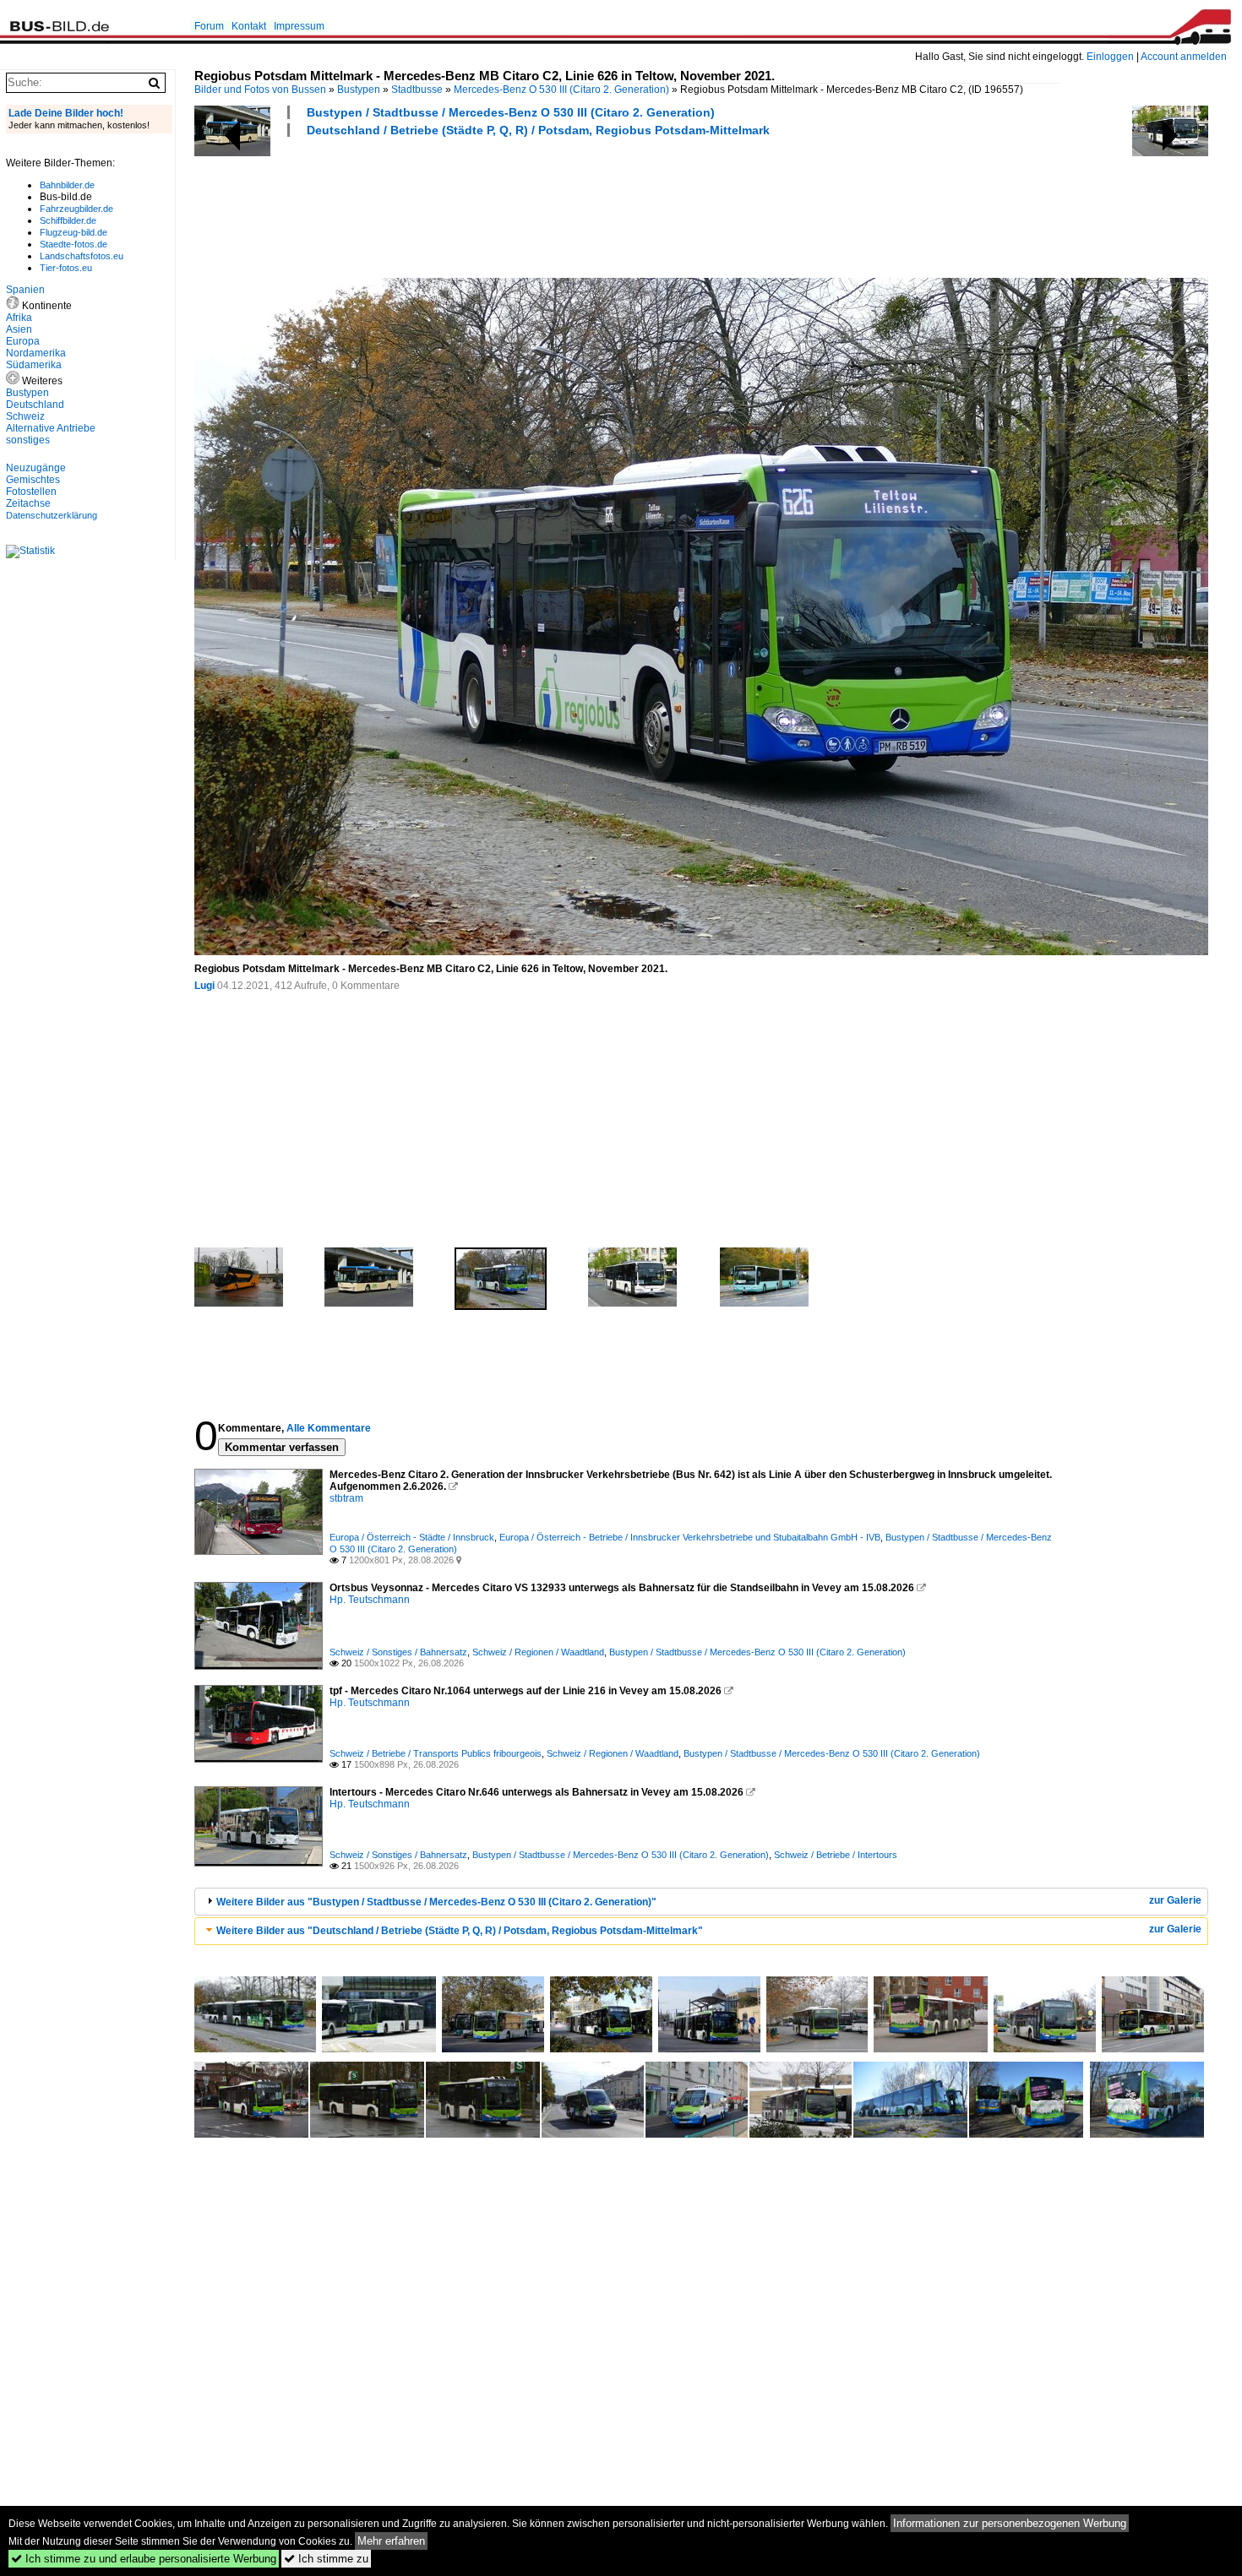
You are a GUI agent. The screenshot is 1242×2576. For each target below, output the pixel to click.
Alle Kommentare (329, 1428)
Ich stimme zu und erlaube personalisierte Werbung (144, 2559)
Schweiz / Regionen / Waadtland (538, 1652)
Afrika (19, 318)
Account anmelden (1184, 57)
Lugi (204, 986)
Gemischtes (33, 480)
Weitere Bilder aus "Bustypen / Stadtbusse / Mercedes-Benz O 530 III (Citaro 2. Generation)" (436, 1902)
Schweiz (25, 416)
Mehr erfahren (391, 2541)
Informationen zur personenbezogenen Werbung (1010, 2523)
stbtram (346, 1498)
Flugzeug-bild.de (74, 232)
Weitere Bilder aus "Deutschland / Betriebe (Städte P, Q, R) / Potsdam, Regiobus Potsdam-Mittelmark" (460, 1931)
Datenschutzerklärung (52, 515)
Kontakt (249, 26)
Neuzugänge (36, 468)
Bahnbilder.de (67, 185)
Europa (23, 341)
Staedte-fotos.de (74, 244)
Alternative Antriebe (51, 428)
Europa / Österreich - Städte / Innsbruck (412, 1537)
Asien (19, 329)
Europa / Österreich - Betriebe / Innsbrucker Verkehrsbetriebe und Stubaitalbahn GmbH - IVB (690, 1537)
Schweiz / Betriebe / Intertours (836, 1855)
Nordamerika (36, 353)
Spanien (25, 290)
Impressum (299, 26)
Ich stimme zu (326, 2559)
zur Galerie (1175, 1900)
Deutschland (35, 405)
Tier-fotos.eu (66, 268)
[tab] (701, 1902)
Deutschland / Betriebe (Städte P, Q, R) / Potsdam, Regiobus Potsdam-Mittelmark (538, 130)
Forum (209, 26)
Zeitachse (28, 503)
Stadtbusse (417, 90)
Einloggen (1110, 57)
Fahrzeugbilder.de (76, 209)
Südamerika (34, 365)
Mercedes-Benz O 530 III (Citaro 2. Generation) (561, 90)
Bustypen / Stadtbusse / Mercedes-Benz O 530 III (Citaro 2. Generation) (511, 112)
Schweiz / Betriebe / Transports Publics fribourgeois (436, 1753)
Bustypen (359, 90)
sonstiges (28, 440)
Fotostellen (31, 492)
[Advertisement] (502, 205)
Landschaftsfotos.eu (82, 256)
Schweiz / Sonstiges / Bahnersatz (398, 1652)
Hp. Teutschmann (370, 1600)
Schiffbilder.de (68, 220)
